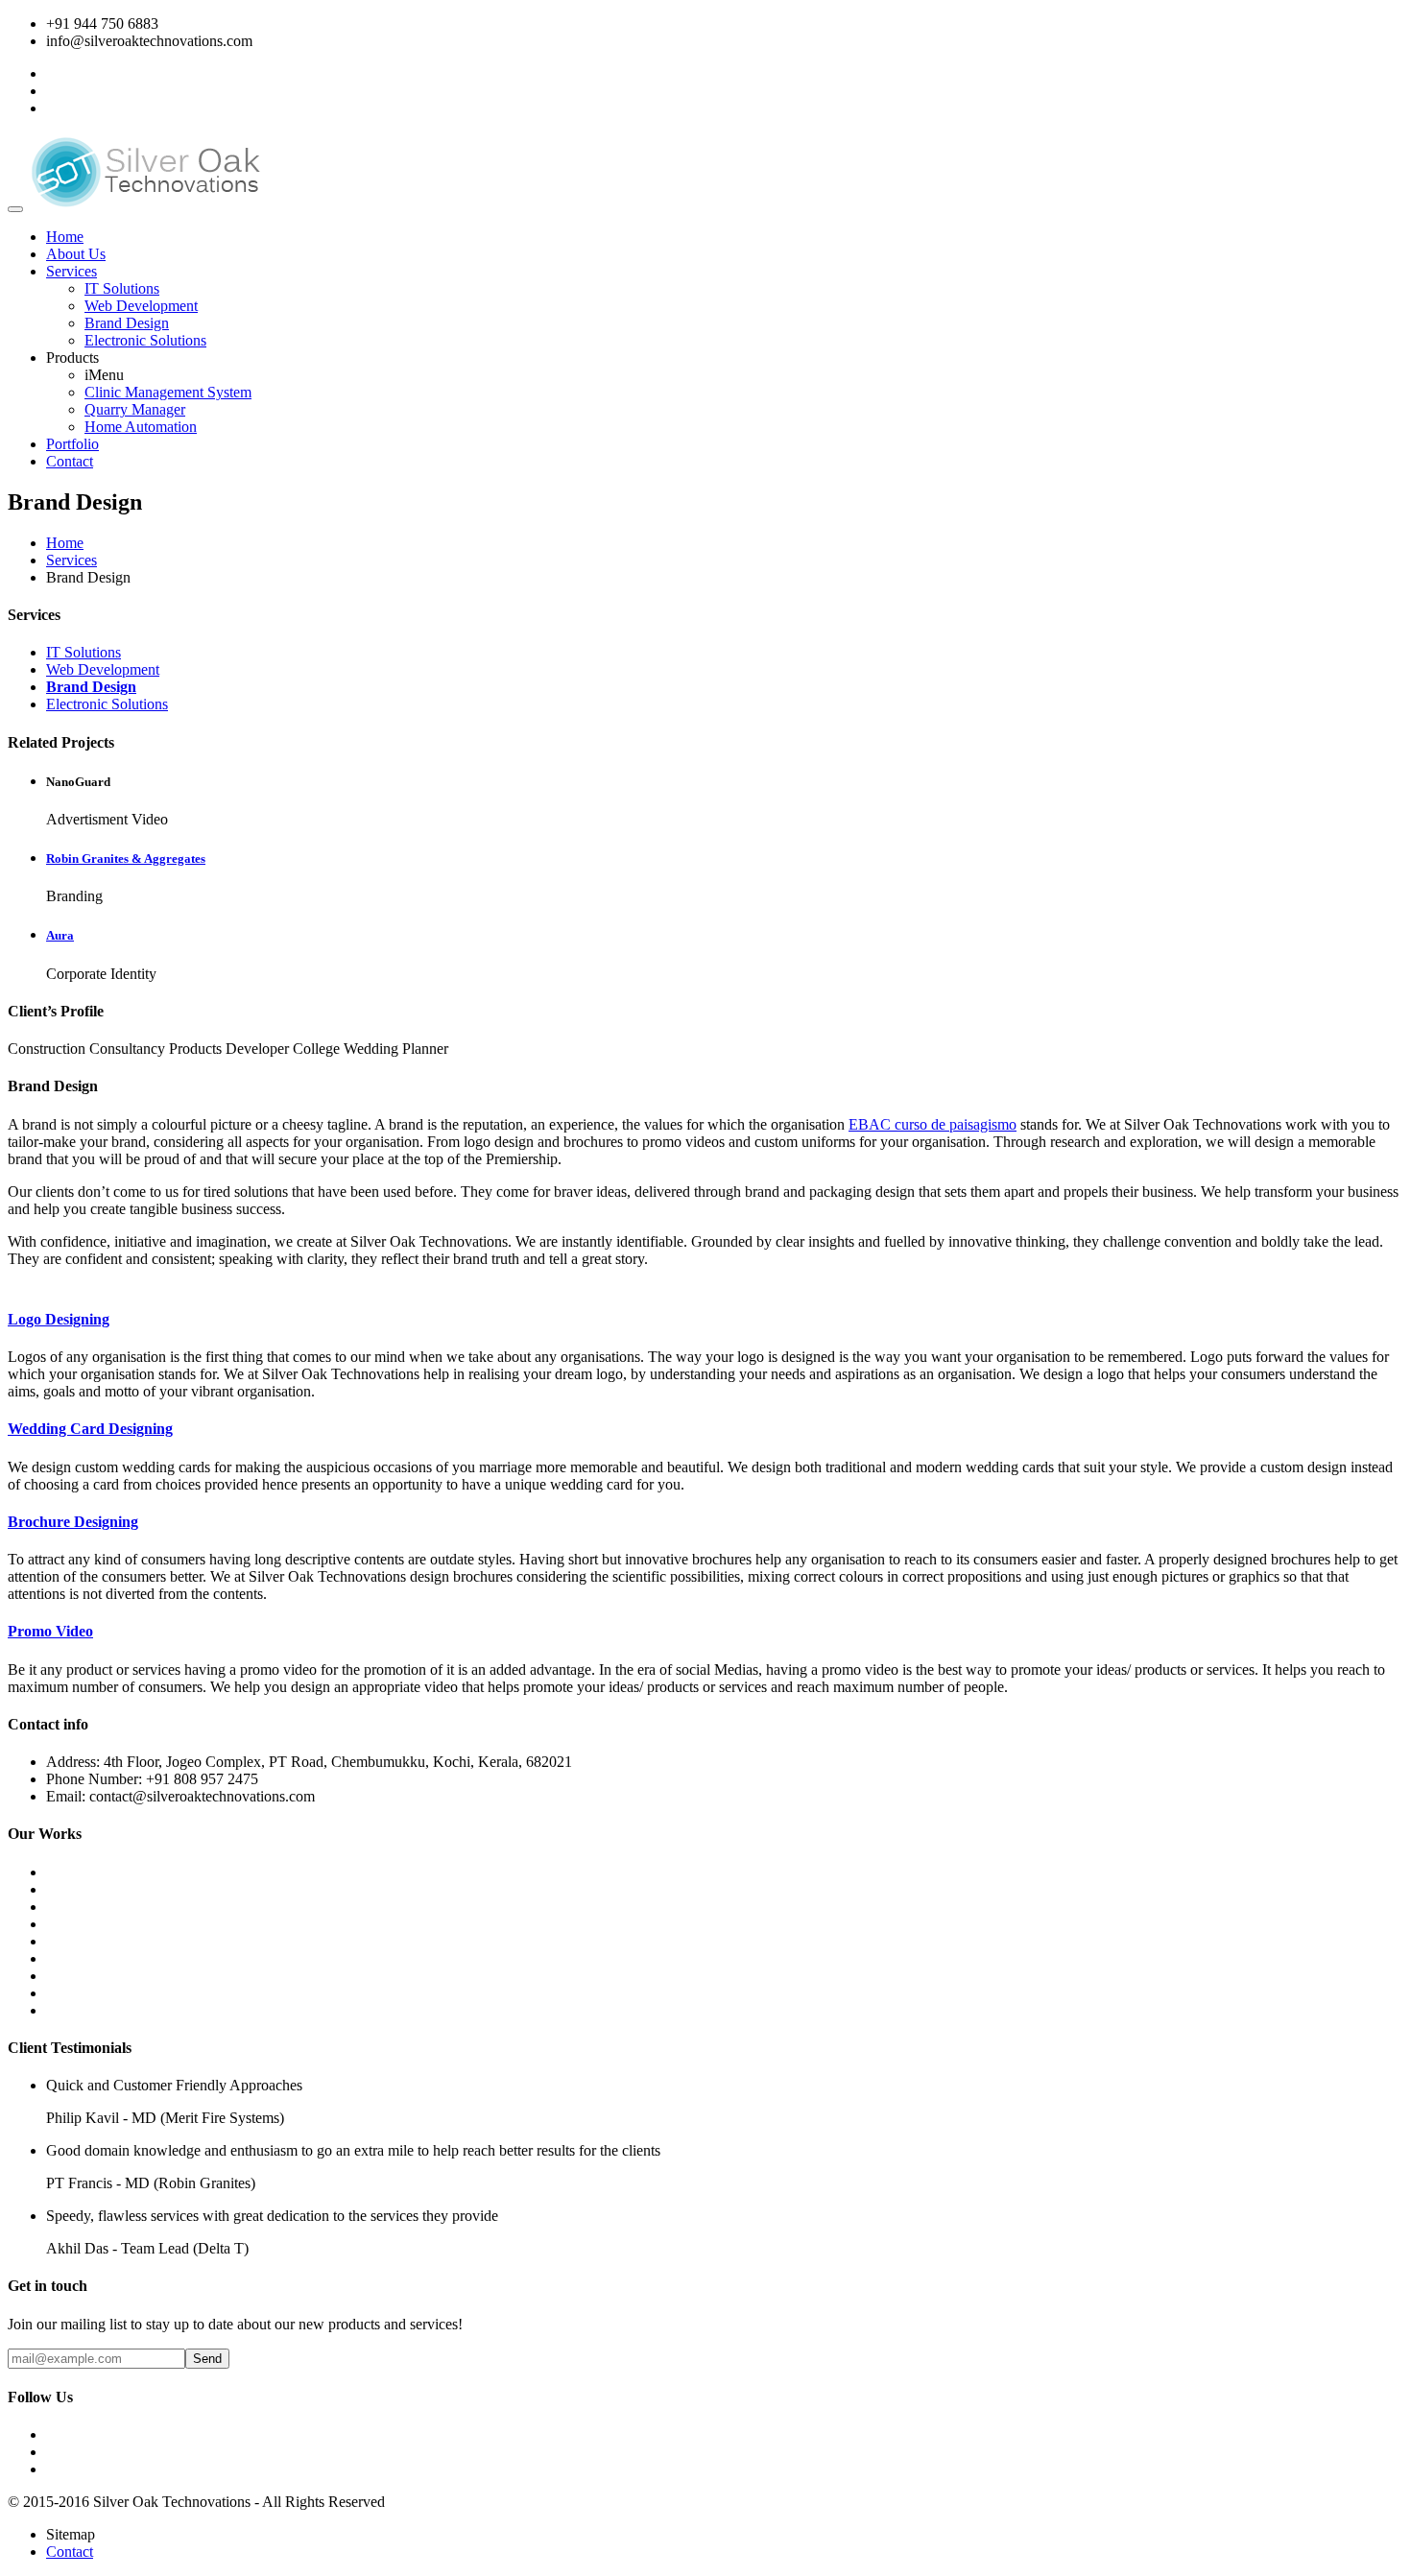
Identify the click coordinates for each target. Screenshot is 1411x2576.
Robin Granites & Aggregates (126, 859)
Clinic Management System (168, 392)
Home (65, 237)
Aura (60, 935)
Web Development (141, 306)
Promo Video (50, 1631)
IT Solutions (122, 288)
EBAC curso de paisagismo (933, 1124)
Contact (70, 461)
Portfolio (72, 444)
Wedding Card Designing (90, 1429)
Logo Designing (59, 1319)
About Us (76, 254)
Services (72, 271)
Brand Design (127, 323)
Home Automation (141, 427)
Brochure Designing (73, 1522)
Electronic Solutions (145, 340)
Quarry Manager (135, 409)
